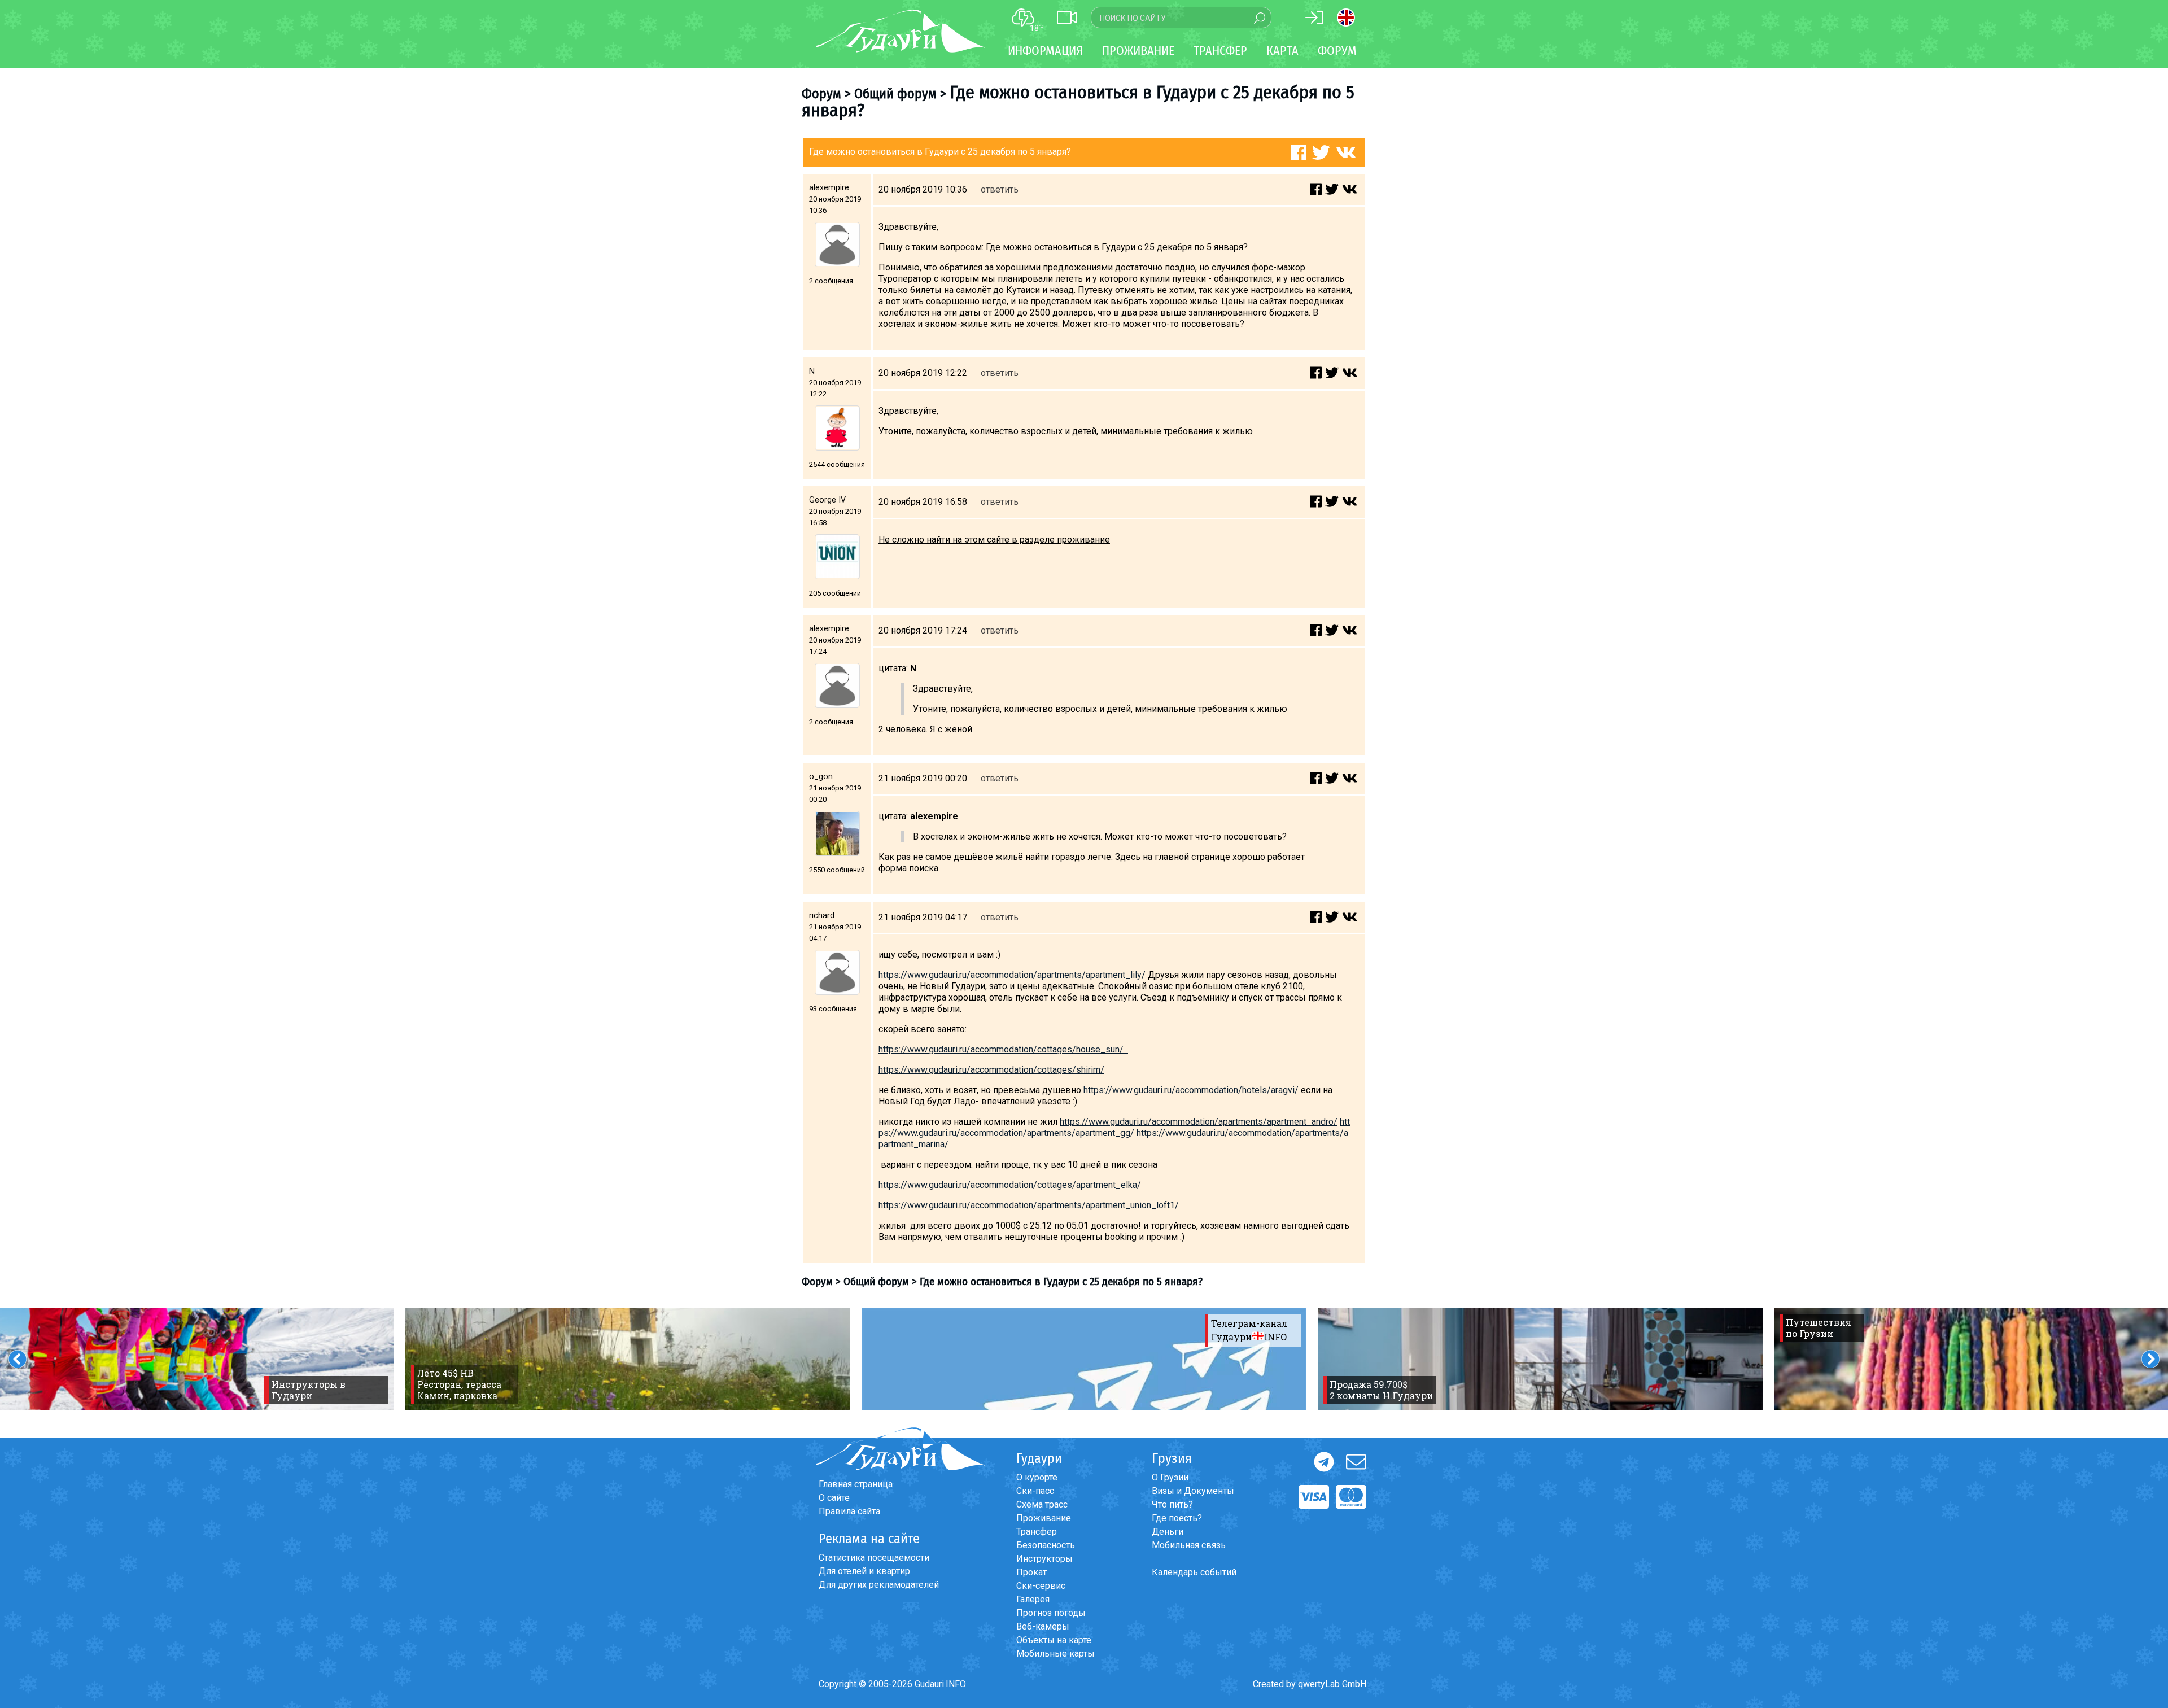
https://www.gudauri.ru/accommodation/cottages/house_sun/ (1003, 1049)
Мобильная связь (1189, 1545)
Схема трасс (1042, 1504)
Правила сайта (849, 1511)
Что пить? (1172, 1504)
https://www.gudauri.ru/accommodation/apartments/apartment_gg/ (1114, 1127)
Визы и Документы (1193, 1491)
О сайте (834, 1498)
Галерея (1033, 1599)
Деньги (1168, 1532)
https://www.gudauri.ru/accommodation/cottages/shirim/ (991, 1070)
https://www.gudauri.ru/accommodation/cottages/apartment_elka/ (1010, 1185)
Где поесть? (1177, 1518)
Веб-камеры (1043, 1626)
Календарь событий (1194, 1572)
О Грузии (1170, 1477)
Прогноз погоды (1051, 1613)
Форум (1337, 51)
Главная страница (856, 1484)
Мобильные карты (1055, 1654)
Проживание (1044, 1518)
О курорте (1037, 1477)
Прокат (1031, 1572)
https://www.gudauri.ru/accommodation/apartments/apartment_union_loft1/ (1029, 1205)
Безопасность (1046, 1545)
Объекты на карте (1054, 1640)
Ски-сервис (1041, 1586)
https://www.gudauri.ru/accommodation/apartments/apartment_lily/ (1012, 975)
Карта (1282, 51)
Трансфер (1037, 1532)
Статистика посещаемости (874, 1558)
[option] (628, 1359)
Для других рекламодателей (879, 1585)
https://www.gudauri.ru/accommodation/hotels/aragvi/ (1191, 1090)
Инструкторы (1044, 1559)
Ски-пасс (1035, 1491)
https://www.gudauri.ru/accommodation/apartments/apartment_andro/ (1199, 1122)
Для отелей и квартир (864, 1571)
